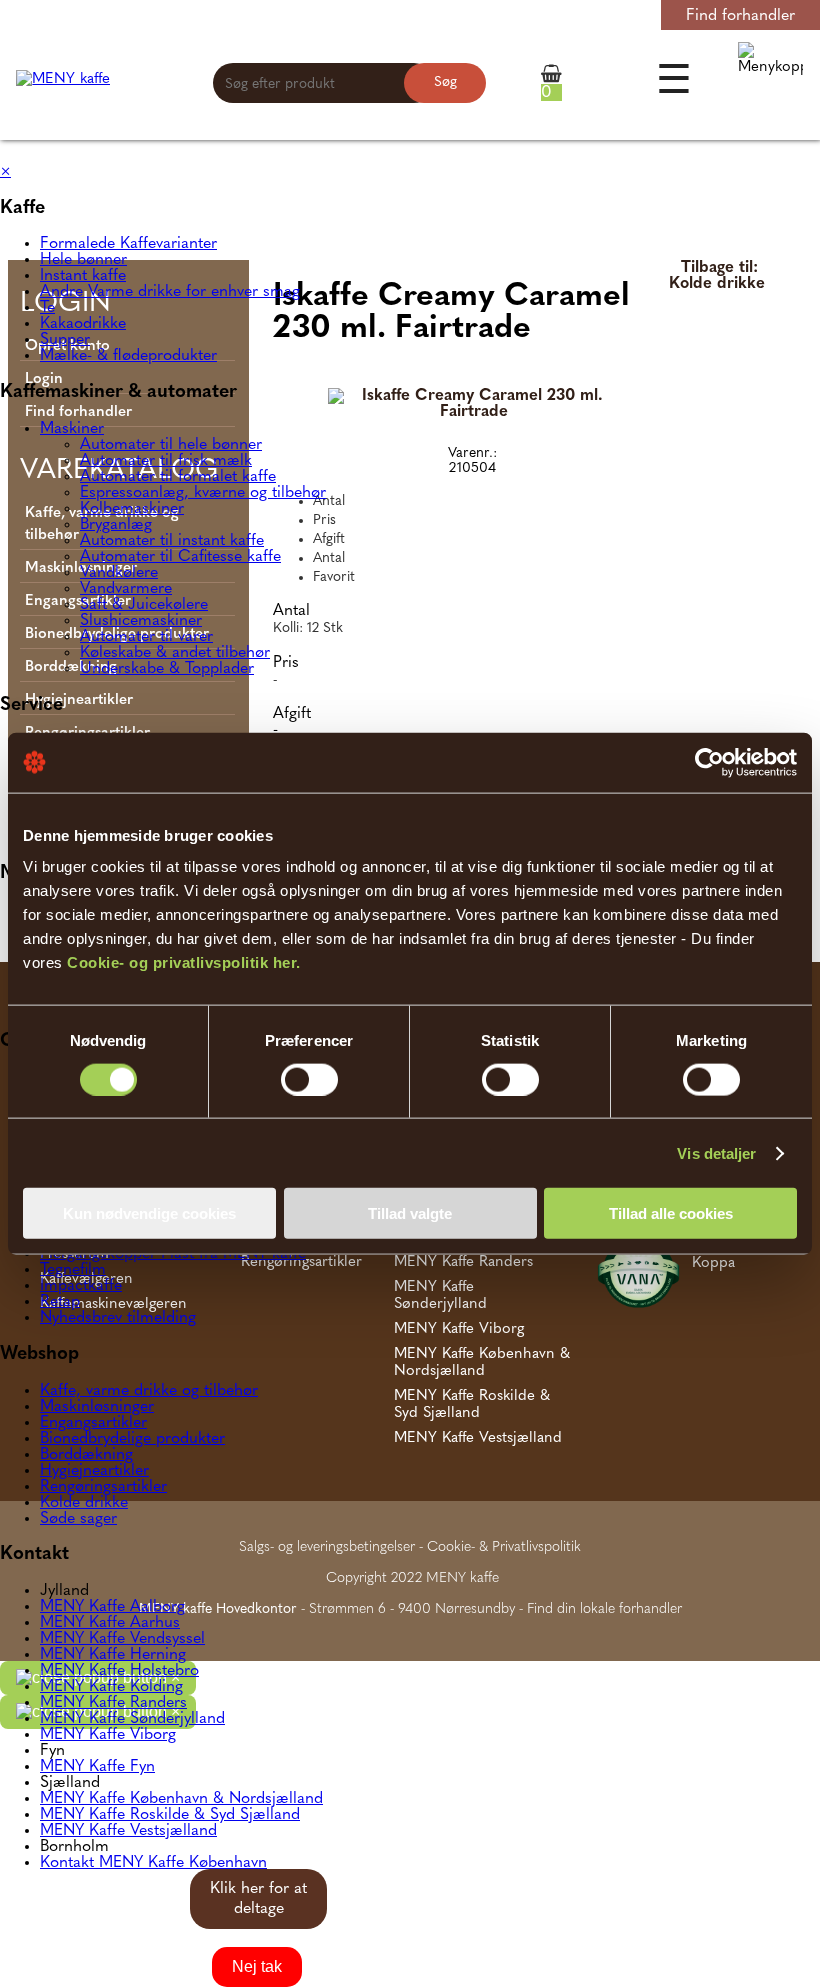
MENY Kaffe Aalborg (112, 1607)
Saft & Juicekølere (144, 605)
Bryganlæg (116, 525)
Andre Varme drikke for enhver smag (170, 292)
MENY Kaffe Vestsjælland (128, 1831)
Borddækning (86, 1455)
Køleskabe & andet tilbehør (175, 653)
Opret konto (534, 16)
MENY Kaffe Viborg (108, 1735)
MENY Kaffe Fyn (97, 1767)
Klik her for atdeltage (258, 1899)
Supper (65, 340)
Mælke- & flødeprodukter (128, 356)
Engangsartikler (93, 1423)
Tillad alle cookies (671, 1213)
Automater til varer (146, 637)
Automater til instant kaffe (172, 541)
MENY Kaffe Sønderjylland (132, 1719)
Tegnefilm (73, 1270)
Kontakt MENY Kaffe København (153, 1863)
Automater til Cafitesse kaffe (180, 557)
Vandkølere (119, 573)
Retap (60, 1302)
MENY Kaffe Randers (113, 1703)
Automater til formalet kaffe (178, 477)
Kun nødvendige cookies (149, 1213)
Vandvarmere (126, 589)
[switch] (309, 1079)
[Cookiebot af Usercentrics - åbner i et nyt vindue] (709, 762)
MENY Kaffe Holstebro (119, 1671)
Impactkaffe (81, 1286)
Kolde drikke (84, 1503)
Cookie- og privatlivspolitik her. (184, 962)
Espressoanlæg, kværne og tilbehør (203, 493)
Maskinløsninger (97, 1407)
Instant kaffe (83, 276)
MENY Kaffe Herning (113, 1655)
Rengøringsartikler (103, 1487)
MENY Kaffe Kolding (111, 1687)
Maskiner (72, 429)
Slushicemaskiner (141, 621)
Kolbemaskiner (132, 509)
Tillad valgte (410, 1213)
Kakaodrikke (83, 324)
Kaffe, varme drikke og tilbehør (149, 1391)
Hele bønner (83, 260)
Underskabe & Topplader (167, 669)
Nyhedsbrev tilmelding (118, 1318)
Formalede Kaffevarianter (128, 244)
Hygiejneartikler (94, 1471)
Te (47, 308)
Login (612, 16)
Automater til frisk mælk (166, 461)
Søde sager (78, 1519)
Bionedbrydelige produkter (132, 1439)
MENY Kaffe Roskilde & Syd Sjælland (170, 1815)
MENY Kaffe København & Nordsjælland (181, 1799)
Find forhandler (740, 16)
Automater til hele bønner (171, 445)
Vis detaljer (716, 1152)
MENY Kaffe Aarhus (110, 1623)
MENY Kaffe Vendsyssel (122, 1639)
